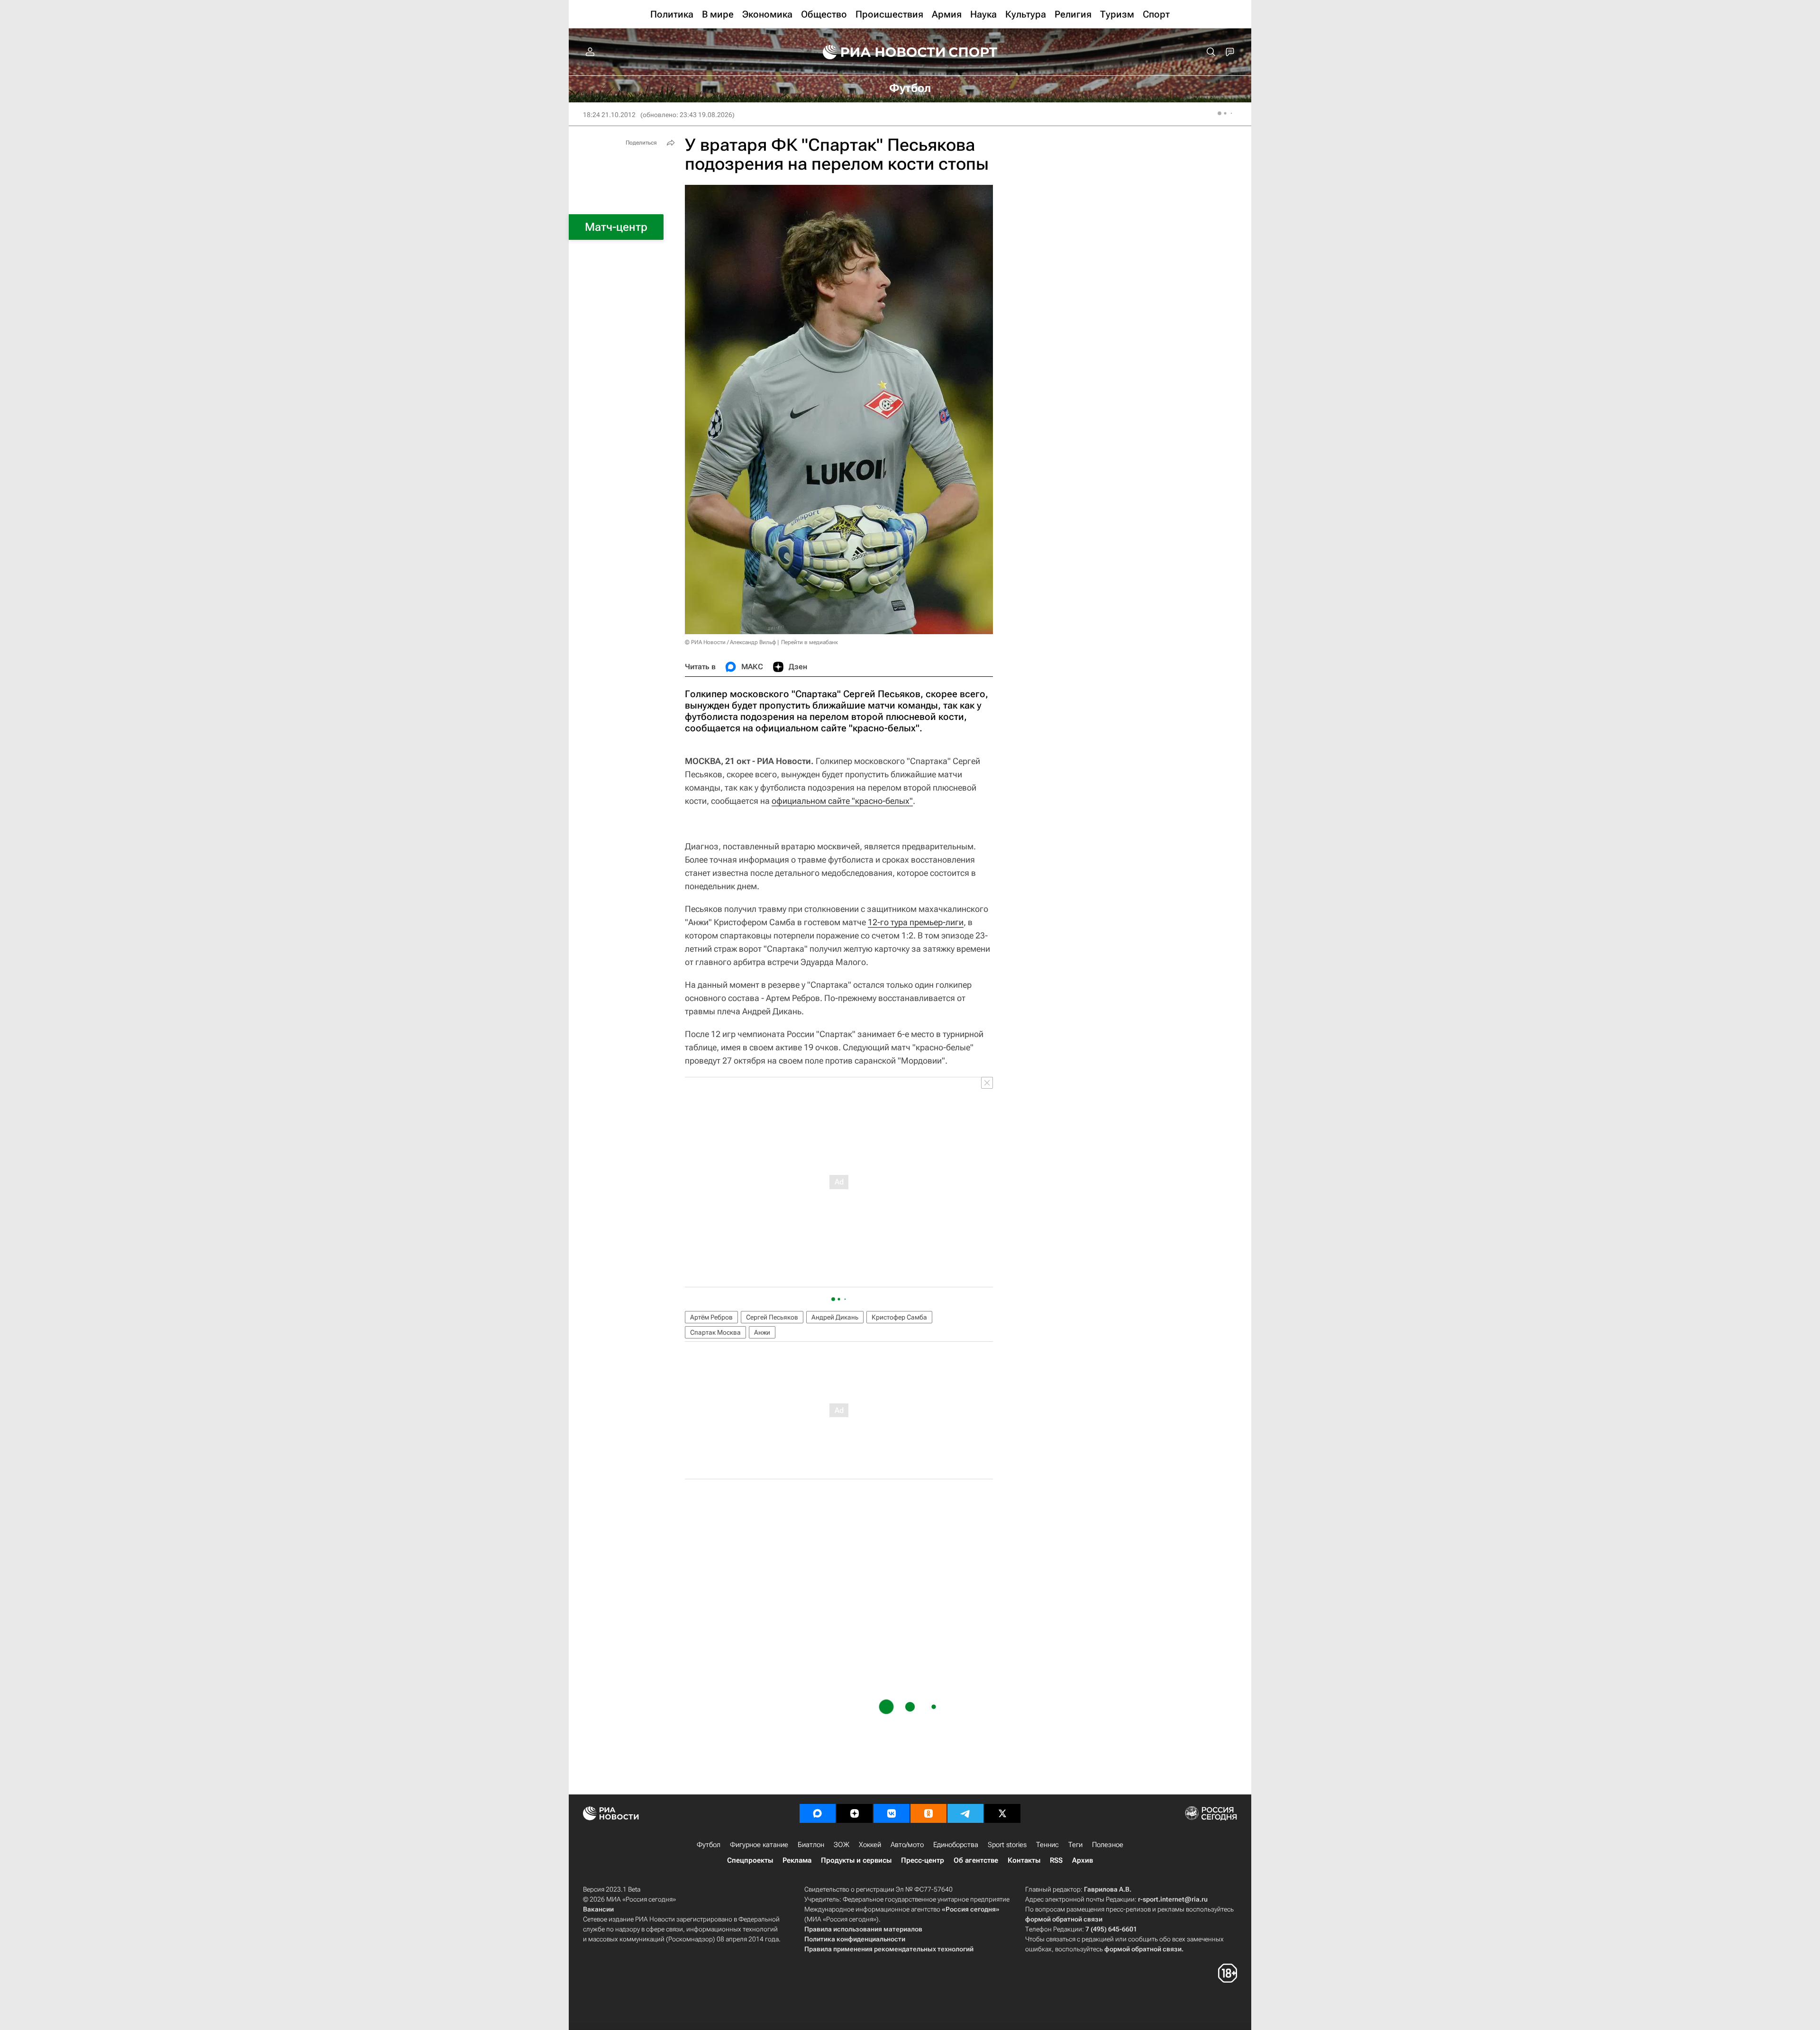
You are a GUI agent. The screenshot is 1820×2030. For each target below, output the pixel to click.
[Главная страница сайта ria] (878, 52)
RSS (1056, 1860)
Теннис (1047, 1845)
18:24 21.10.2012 (609, 115)
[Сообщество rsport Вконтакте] (892, 1813)
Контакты (1024, 1860)
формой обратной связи (1064, 1919)
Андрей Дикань (835, 1317)
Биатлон (811, 1845)
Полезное (1108, 1845)
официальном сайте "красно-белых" (842, 801)
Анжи (762, 1332)
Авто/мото (907, 1845)
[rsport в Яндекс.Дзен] (855, 1813)
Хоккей (870, 1845)
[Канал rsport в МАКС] (818, 1813)
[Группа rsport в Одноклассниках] (928, 1813)
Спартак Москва (715, 1332)
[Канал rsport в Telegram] (965, 1813)
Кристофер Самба (899, 1317)
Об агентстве (976, 1860)
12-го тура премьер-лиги (916, 922)
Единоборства (956, 1845)
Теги (1075, 1845)
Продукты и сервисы (856, 1860)
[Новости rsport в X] (1002, 1813)
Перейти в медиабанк (810, 642)
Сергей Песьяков (772, 1317)
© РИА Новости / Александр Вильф (730, 642)
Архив (1083, 1860)
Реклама (797, 1860)
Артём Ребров (711, 1317)
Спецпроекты (750, 1860)
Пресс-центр (923, 1860)
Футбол (709, 1845)
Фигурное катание (759, 1845)
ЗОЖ (842, 1845)
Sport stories (1007, 1845)
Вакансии (598, 1909)
